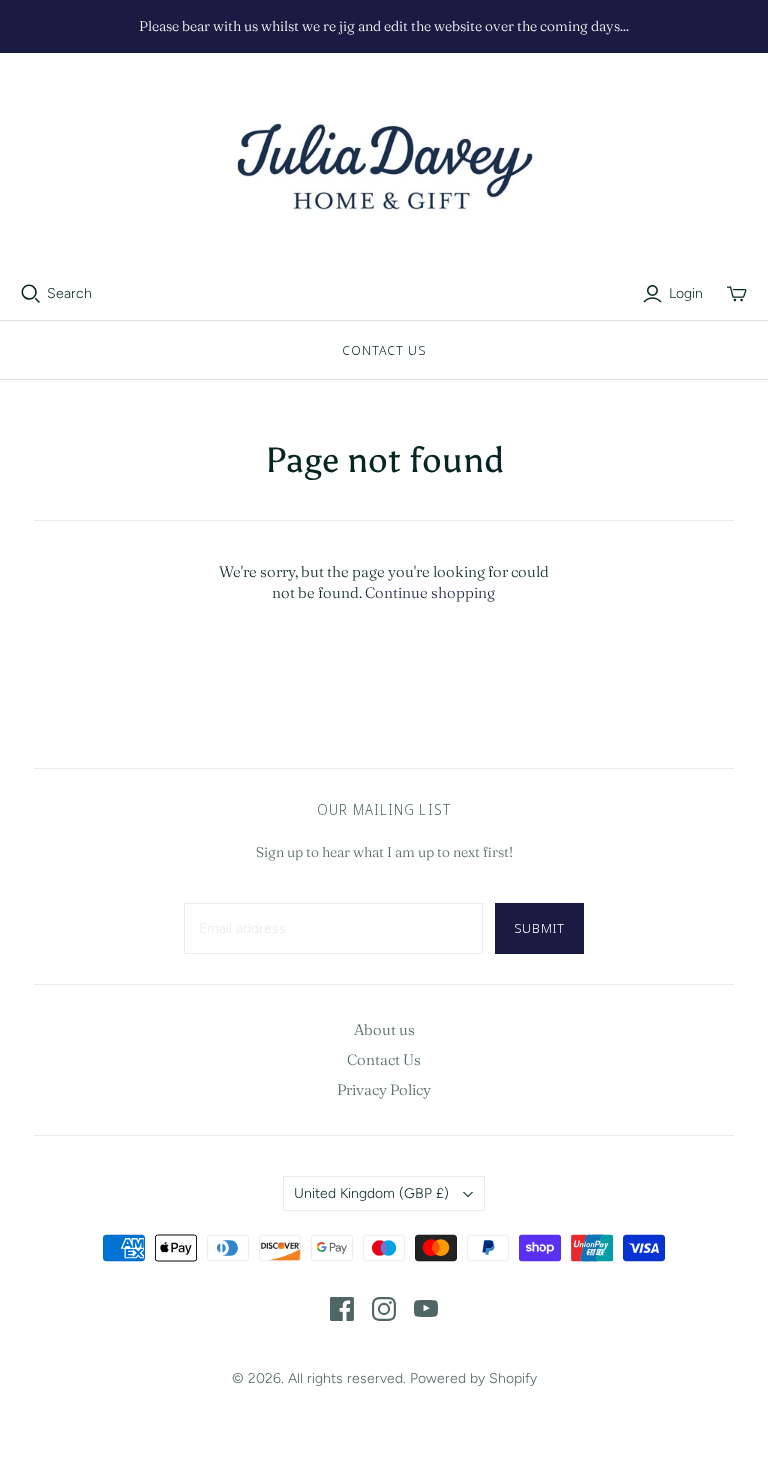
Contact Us (384, 350)
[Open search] (31, 294)
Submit (539, 928)
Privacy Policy (384, 1089)
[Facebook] (342, 1309)
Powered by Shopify (473, 1378)
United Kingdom (371, 1193)
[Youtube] (426, 1309)
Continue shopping (430, 592)
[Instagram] (384, 1309)
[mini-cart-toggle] (737, 294)
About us (384, 1029)
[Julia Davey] (384, 168)
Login (686, 293)
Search (69, 293)
